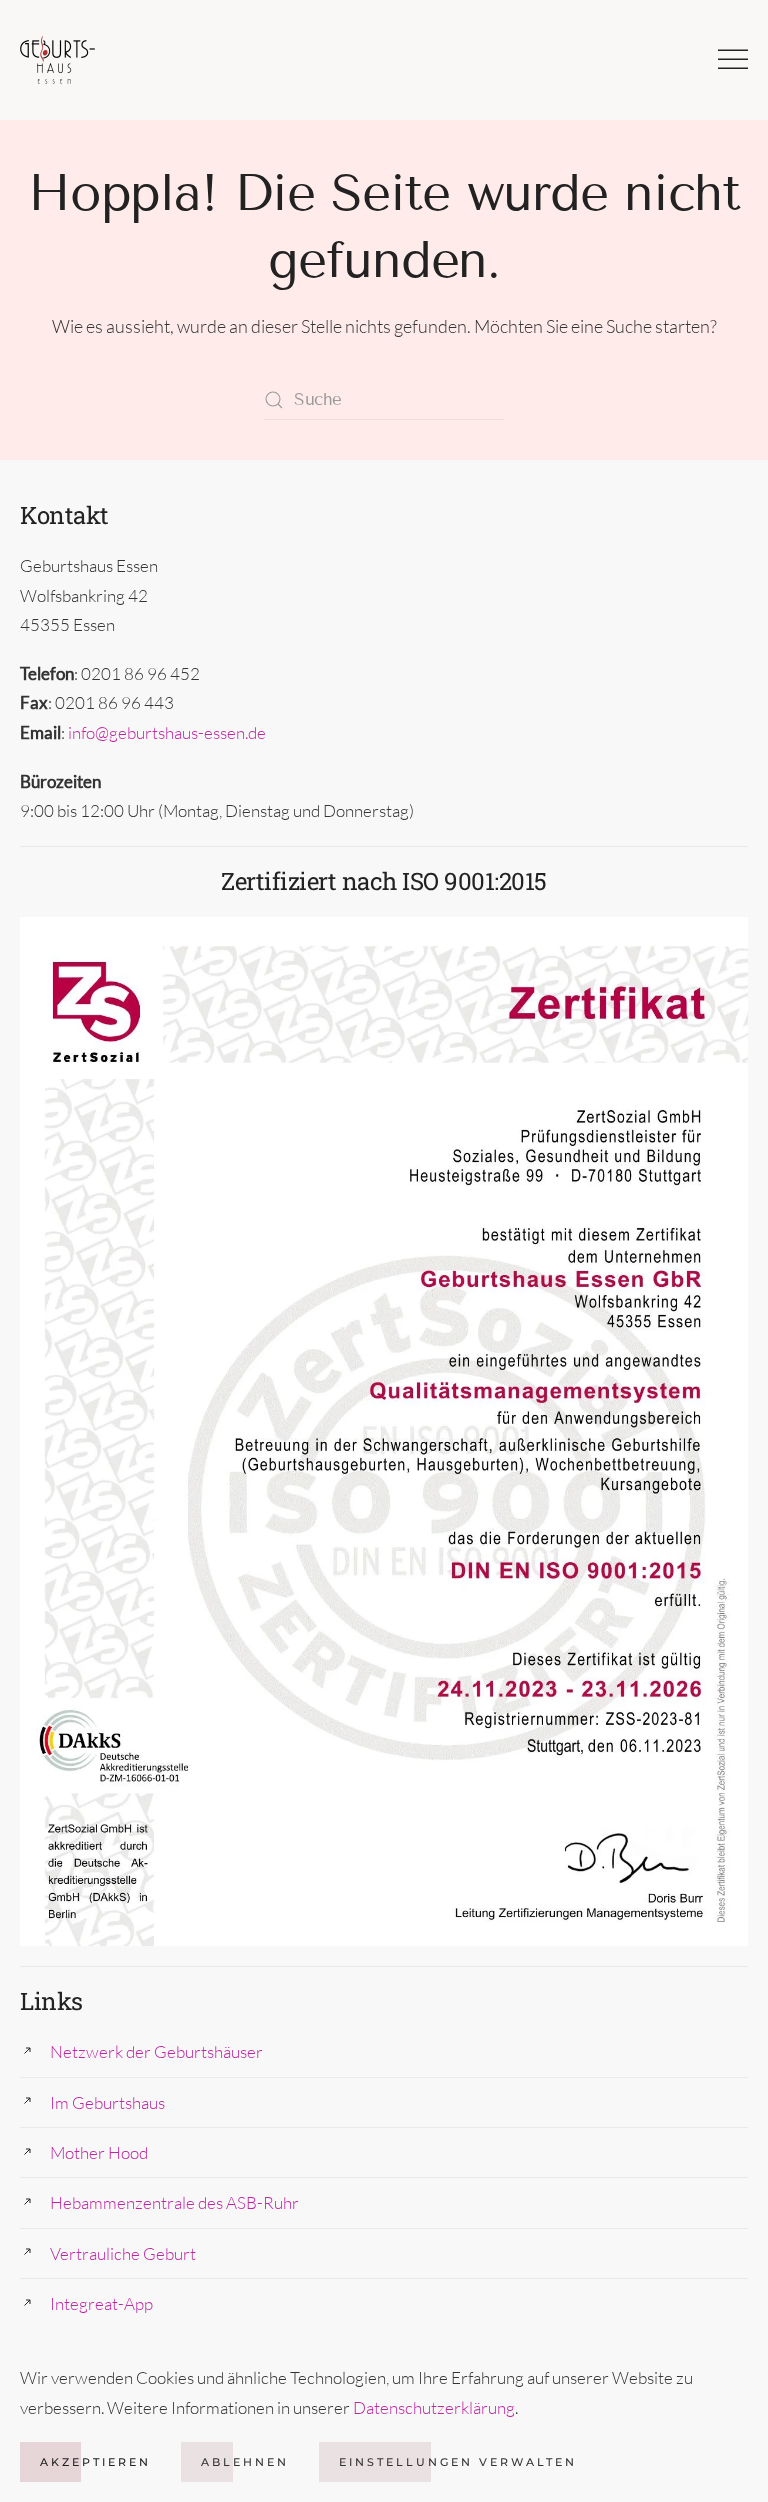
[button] (733, 60)
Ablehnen (245, 2462)
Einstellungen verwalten (458, 2462)
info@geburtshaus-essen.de (167, 732)
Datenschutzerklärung (434, 2407)
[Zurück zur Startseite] (57, 60)
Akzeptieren (95, 2462)
